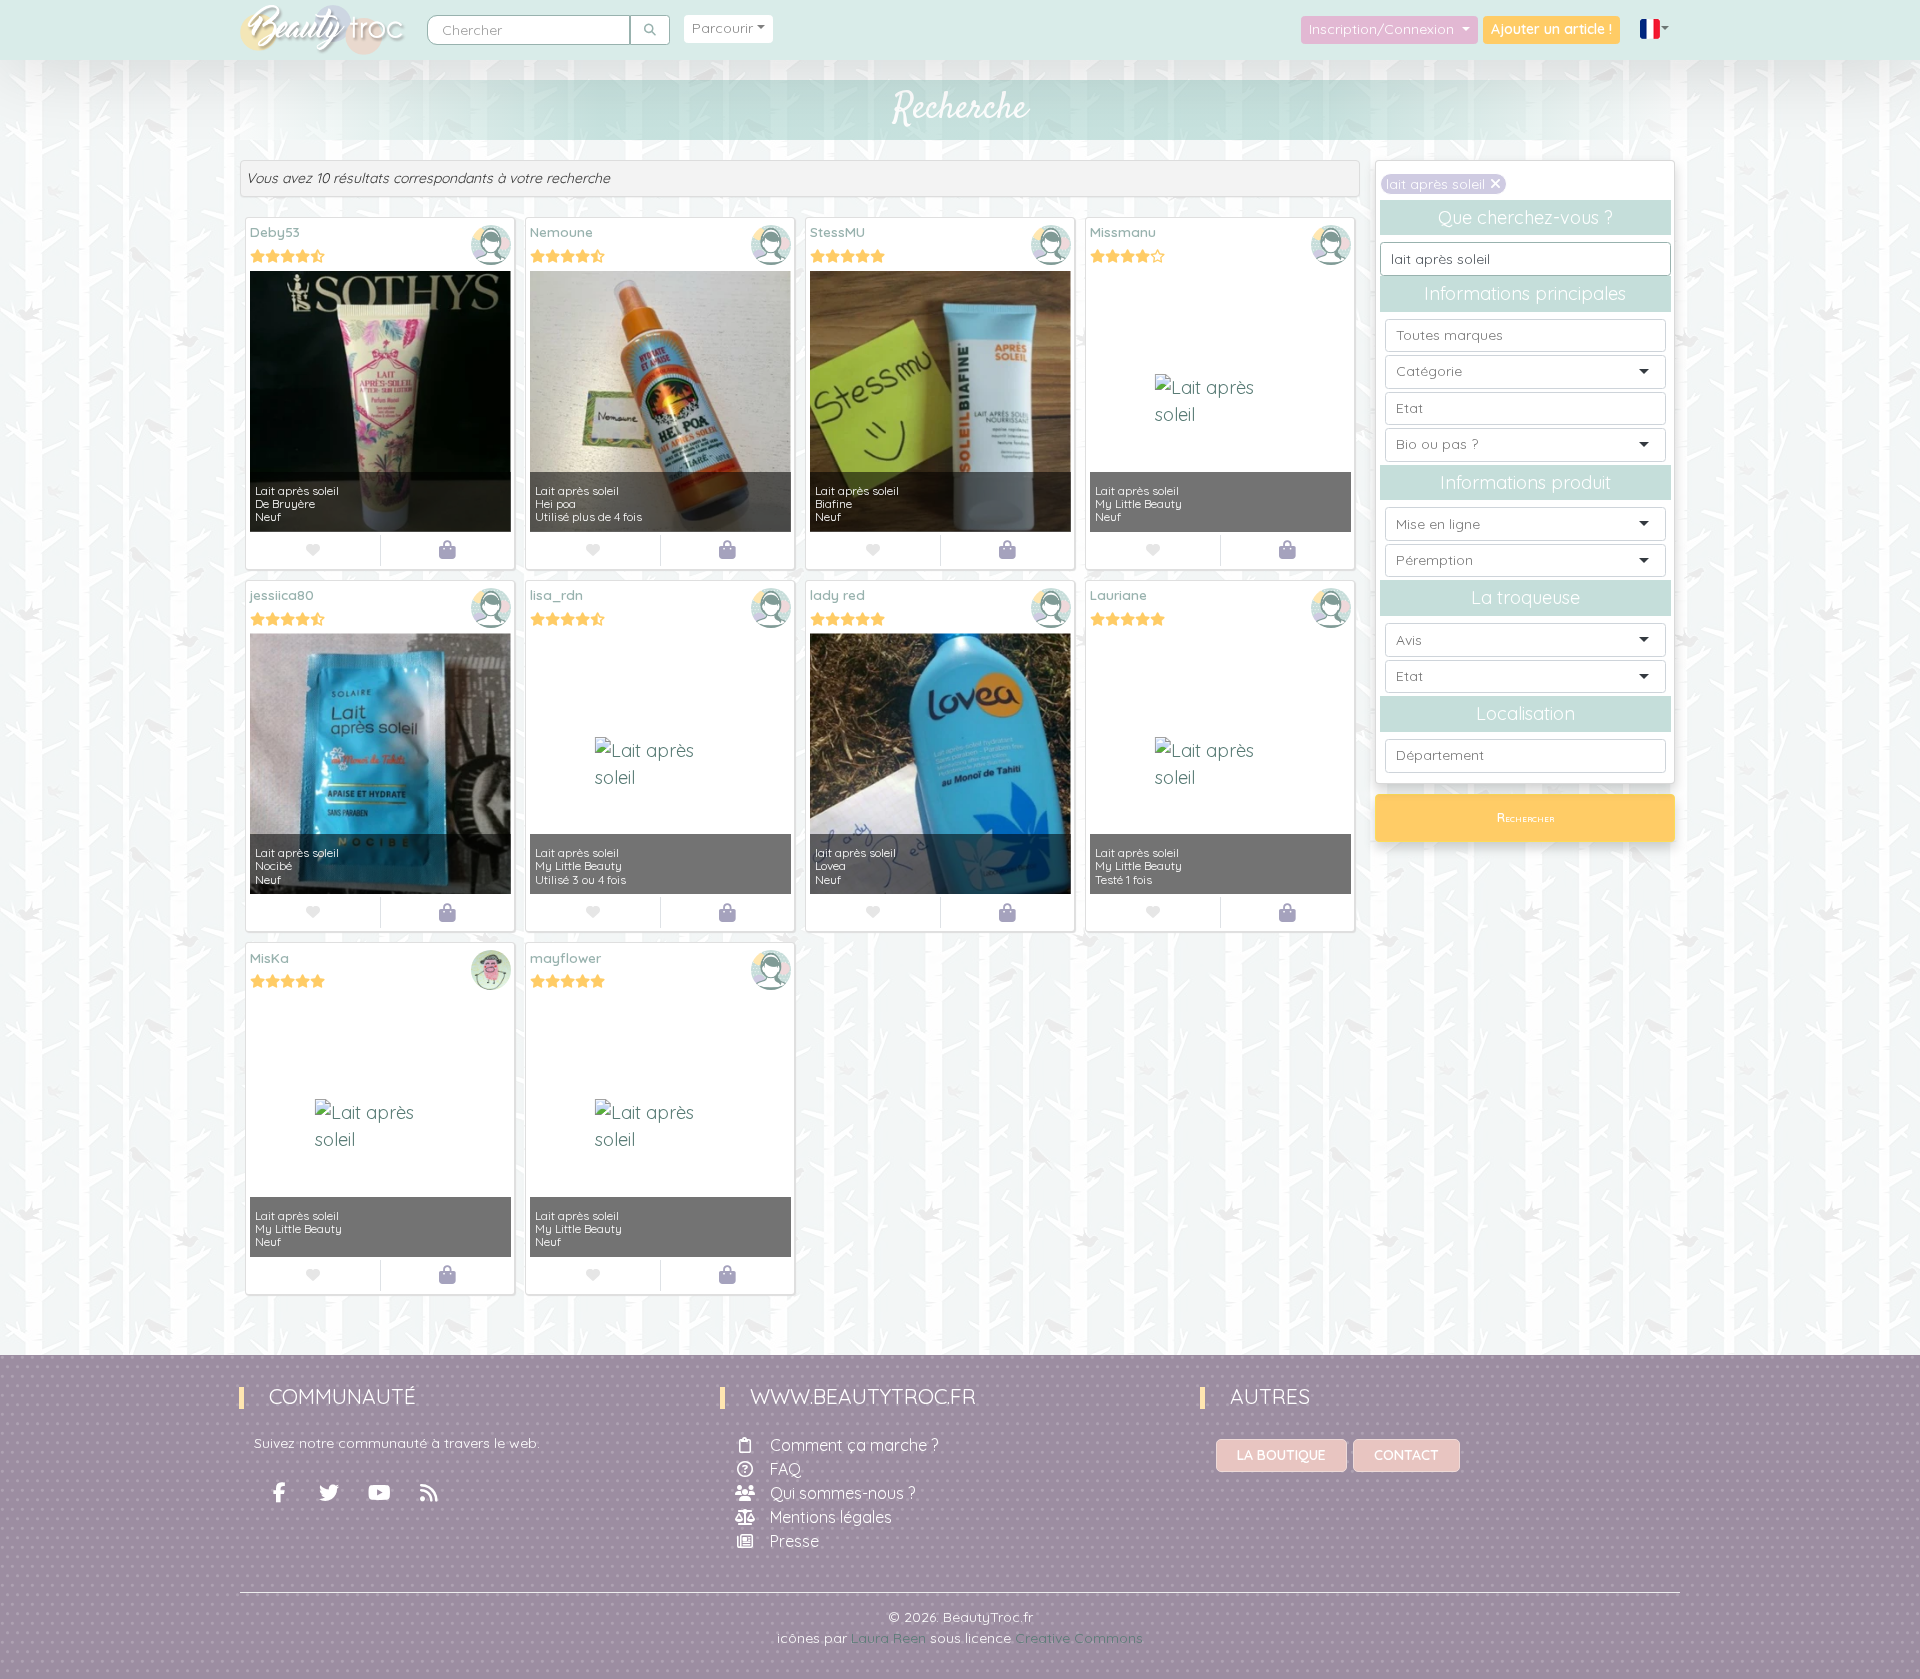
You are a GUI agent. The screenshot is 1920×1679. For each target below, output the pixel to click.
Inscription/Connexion (1383, 29)
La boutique (1281, 1455)
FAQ (785, 1469)
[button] (1655, 29)
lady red (837, 594)
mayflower (565, 957)
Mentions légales (831, 1517)
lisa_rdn (556, 594)
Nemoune (561, 231)
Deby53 (275, 231)
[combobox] (1525, 335)
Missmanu (1123, 231)
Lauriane (1118, 594)
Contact (1406, 1455)
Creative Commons (1079, 1638)
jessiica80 (282, 594)
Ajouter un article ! (1551, 29)
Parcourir (722, 28)
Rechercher (1525, 817)
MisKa (269, 957)
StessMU (837, 231)
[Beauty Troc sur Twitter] (329, 1493)
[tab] (800, 178)
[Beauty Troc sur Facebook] (279, 1493)
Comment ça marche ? (854, 1445)
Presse (794, 1541)
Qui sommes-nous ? (842, 1493)
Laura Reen (888, 1638)
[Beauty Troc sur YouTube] (379, 1493)
